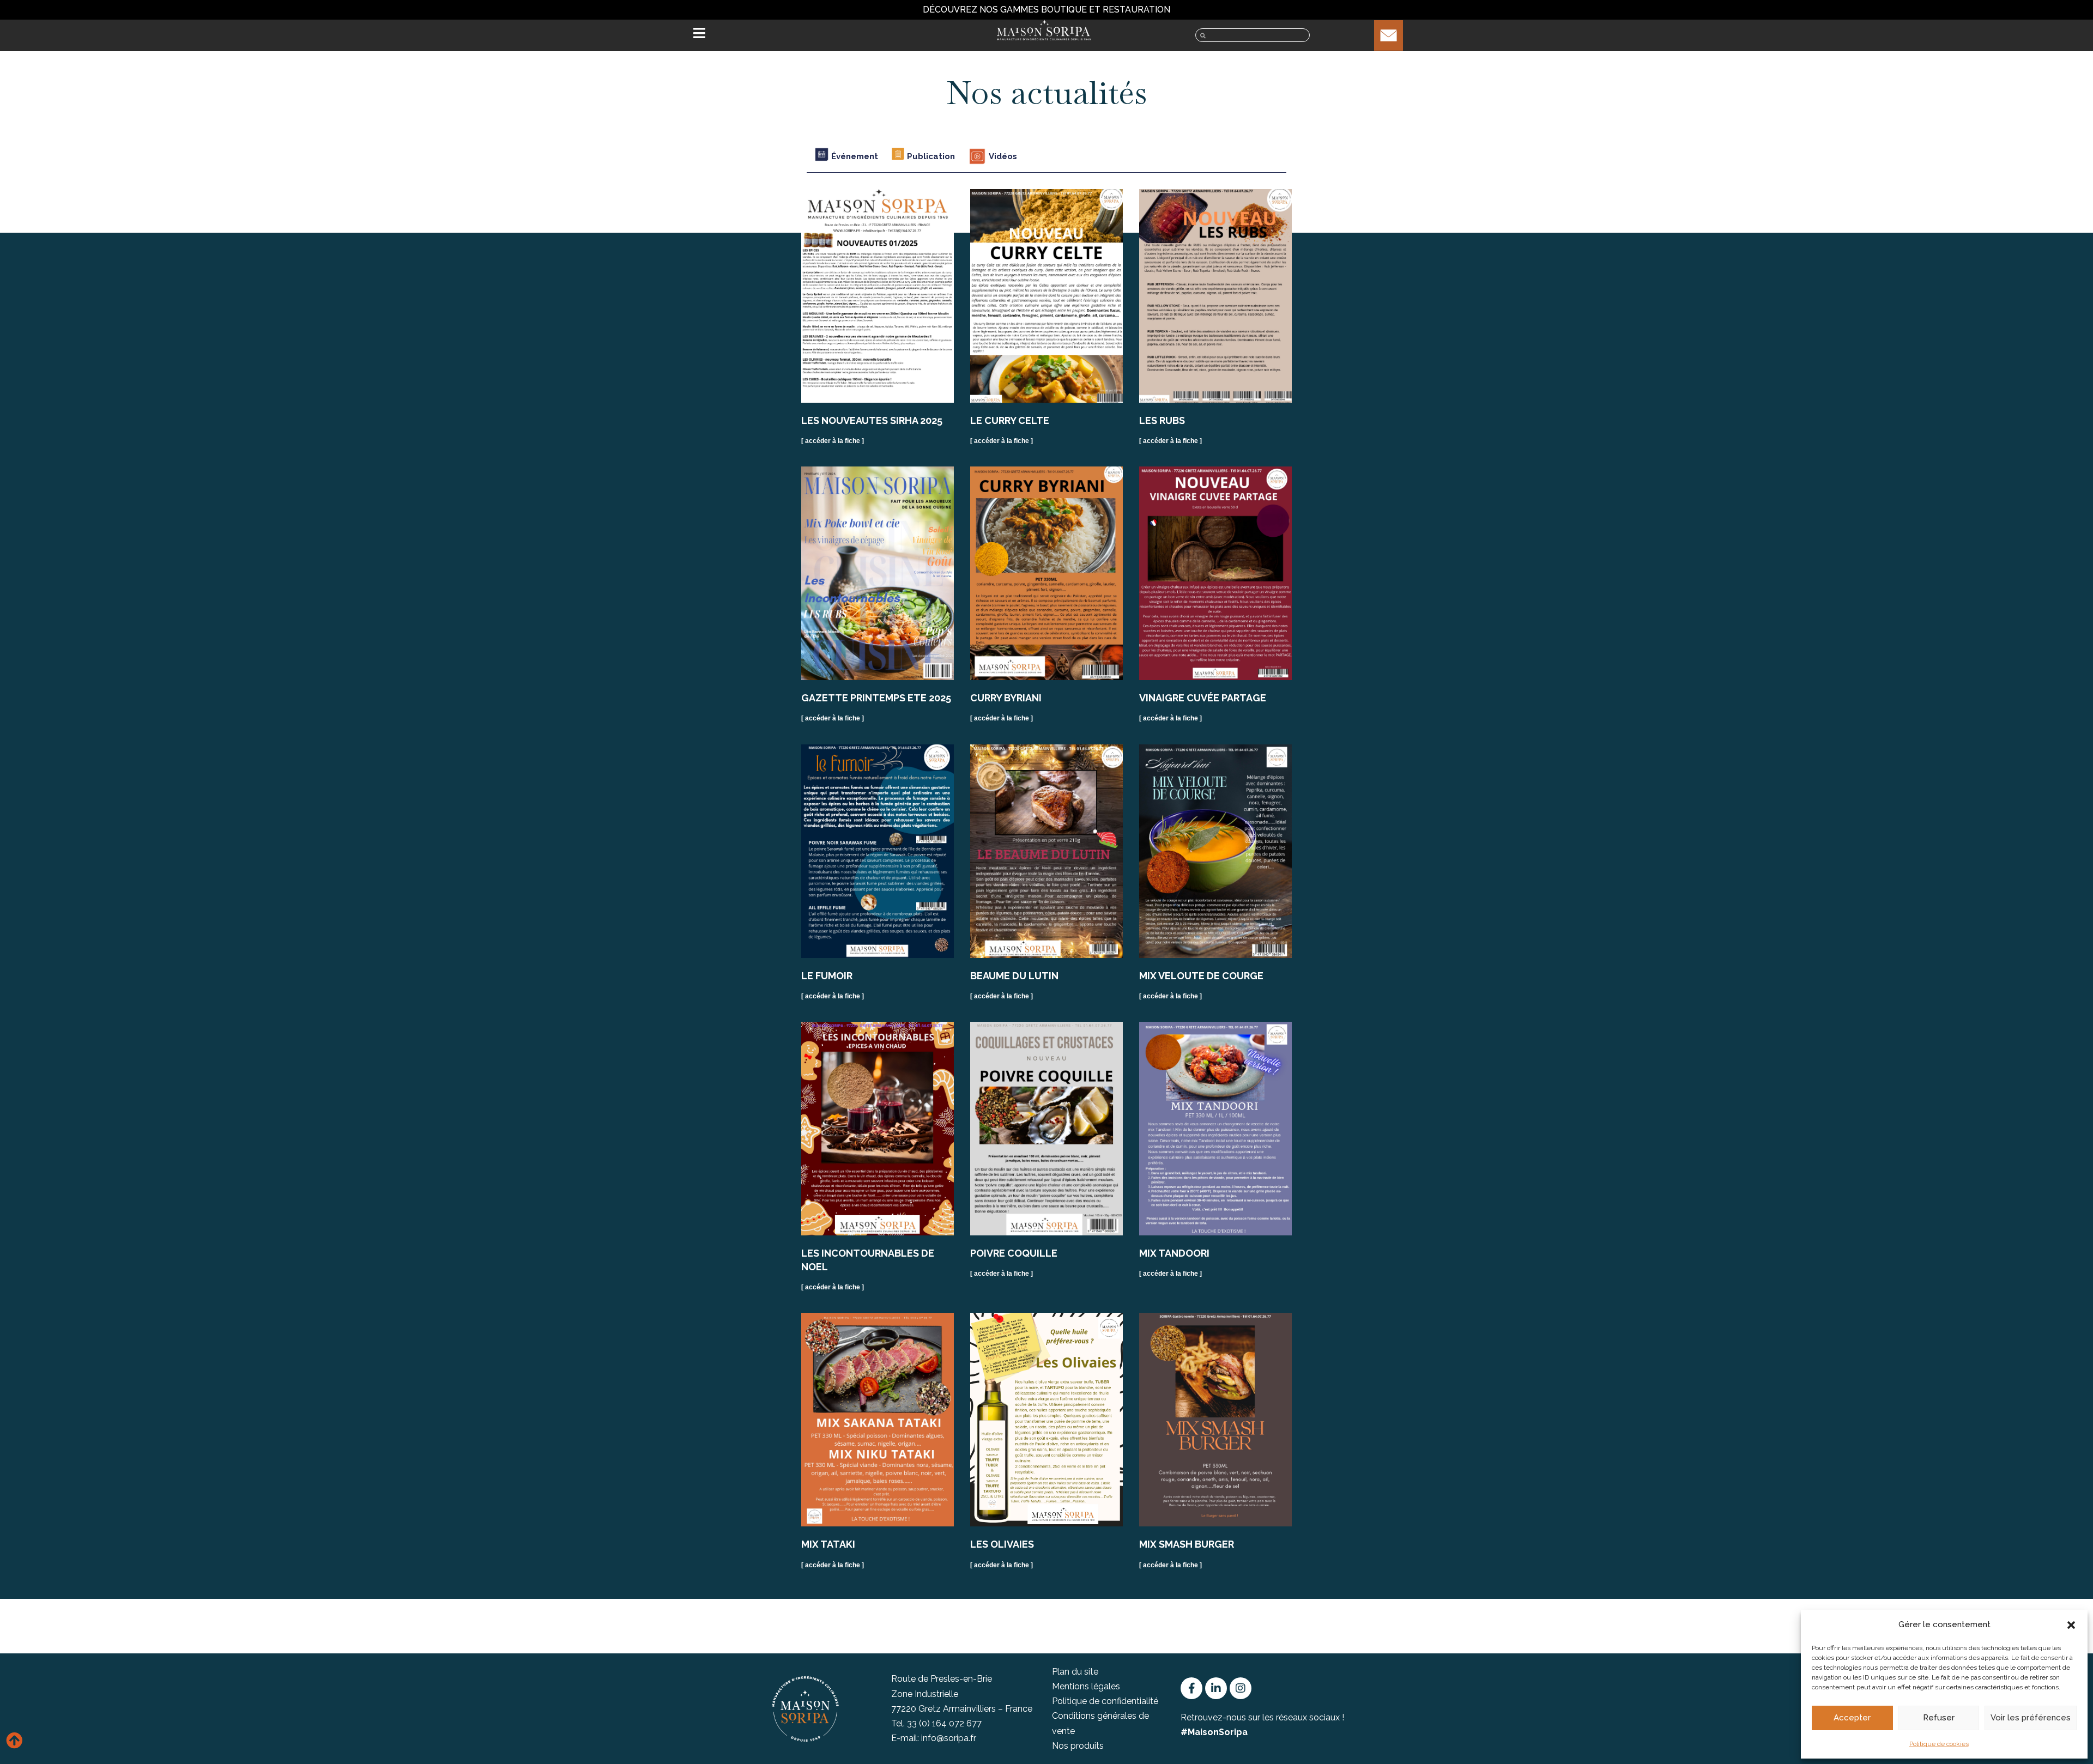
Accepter (1852, 1718)
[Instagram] (1241, 1688)
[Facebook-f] (1191, 1688)
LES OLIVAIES (1002, 1544)
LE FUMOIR (827, 976)
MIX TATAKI (828, 1544)
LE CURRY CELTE (1010, 420)
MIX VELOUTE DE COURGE (1201, 976)
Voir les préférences (2031, 1718)
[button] (2071, 1625)
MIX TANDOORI (1174, 1253)
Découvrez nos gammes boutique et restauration (1046, 10)
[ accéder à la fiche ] (833, 441)
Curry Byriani (1006, 698)
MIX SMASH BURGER (1187, 1544)
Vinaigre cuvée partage (1203, 698)
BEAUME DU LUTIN (1014, 976)
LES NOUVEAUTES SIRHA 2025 (872, 420)
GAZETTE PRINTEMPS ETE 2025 (876, 698)
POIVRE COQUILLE (1014, 1253)
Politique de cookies (1939, 1744)
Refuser (1939, 1718)
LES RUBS (1162, 420)
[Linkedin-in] (1216, 1688)
